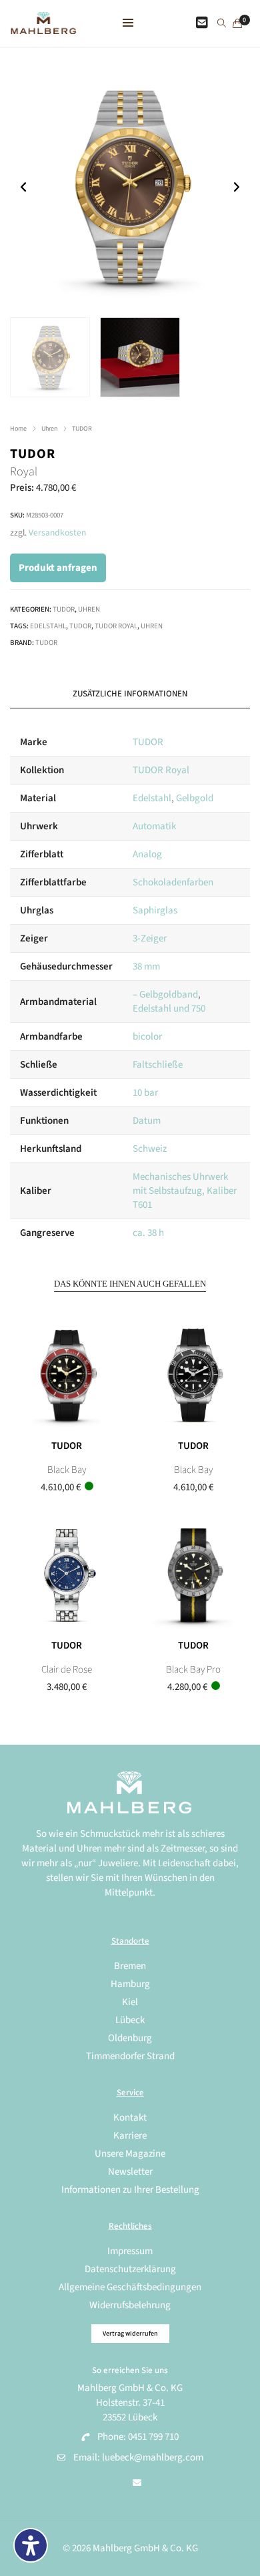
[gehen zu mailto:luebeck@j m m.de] (137, 2483)
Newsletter (130, 2172)
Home (18, 429)
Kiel (130, 2002)
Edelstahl (48, 626)
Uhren (49, 429)
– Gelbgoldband (165, 995)
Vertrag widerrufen (130, 2334)
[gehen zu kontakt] (202, 23)
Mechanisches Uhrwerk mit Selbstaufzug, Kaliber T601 (185, 1191)
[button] (236, 187)
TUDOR (82, 429)
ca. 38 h (148, 1233)
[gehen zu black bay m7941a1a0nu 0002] (193, 1375)
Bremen (130, 1966)
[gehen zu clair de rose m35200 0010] (67, 1575)
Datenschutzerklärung (130, 2269)
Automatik (154, 826)
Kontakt (130, 2118)
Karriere (130, 2136)
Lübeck (130, 2020)
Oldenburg (130, 2038)
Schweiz (150, 1149)
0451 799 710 (153, 2437)
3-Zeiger (150, 938)
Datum (147, 1121)
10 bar (145, 1093)
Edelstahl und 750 (169, 1009)
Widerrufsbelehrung (130, 2305)
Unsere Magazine (130, 2154)
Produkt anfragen (58, 568)
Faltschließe (158, 1065)
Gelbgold (195, 798)
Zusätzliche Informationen (130, 694)
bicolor (147, 1037)
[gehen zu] (222, 24)
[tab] (130, 694)
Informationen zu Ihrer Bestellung (130, 2190)
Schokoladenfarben (173, 882)
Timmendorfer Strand (130, 2056)
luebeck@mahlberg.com (153, 2457)
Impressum (130, 2251)
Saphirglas (155, 910)
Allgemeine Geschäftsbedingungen (130, 2287)
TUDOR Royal (116, 626)
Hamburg (130, 1984)
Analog (147, 854)
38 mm (146, 967)
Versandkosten (57, 532)
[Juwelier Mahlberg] (43, 27)
